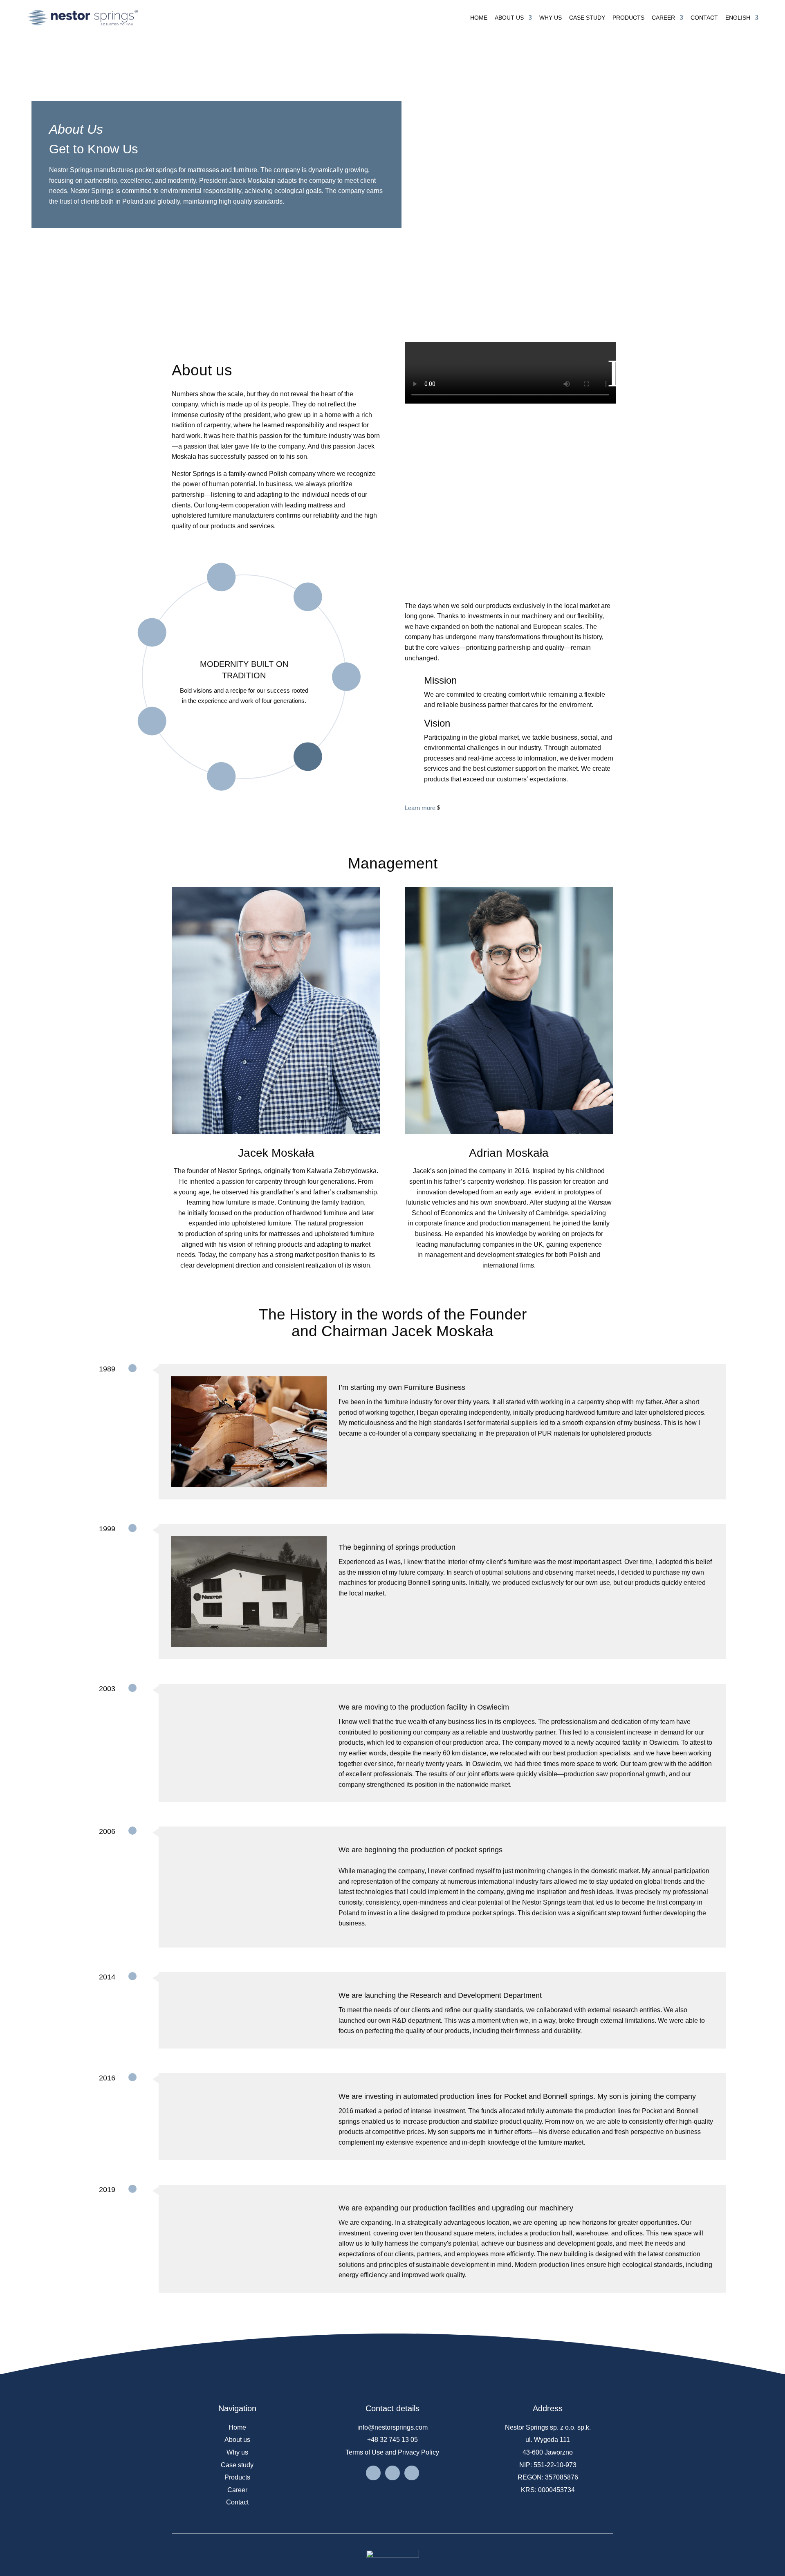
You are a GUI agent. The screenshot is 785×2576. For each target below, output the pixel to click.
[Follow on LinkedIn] (392, 2473)
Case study (237, 2465)
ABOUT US (509, 18)
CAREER (663, 18)
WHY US (551, 18)
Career (237, 2490)
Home (237, 2427)
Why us (237, 2452)
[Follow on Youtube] (412, 2473)
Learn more (420, 808)
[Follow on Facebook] (373, 2473)
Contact (237, 2502)
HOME (479, 18)
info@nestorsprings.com (392, 2427)
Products (237, 2477)
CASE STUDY (587, 18)
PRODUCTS (628, 18)
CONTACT (704, 18)
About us (237, 2440)
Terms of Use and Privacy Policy (392, 2452)
